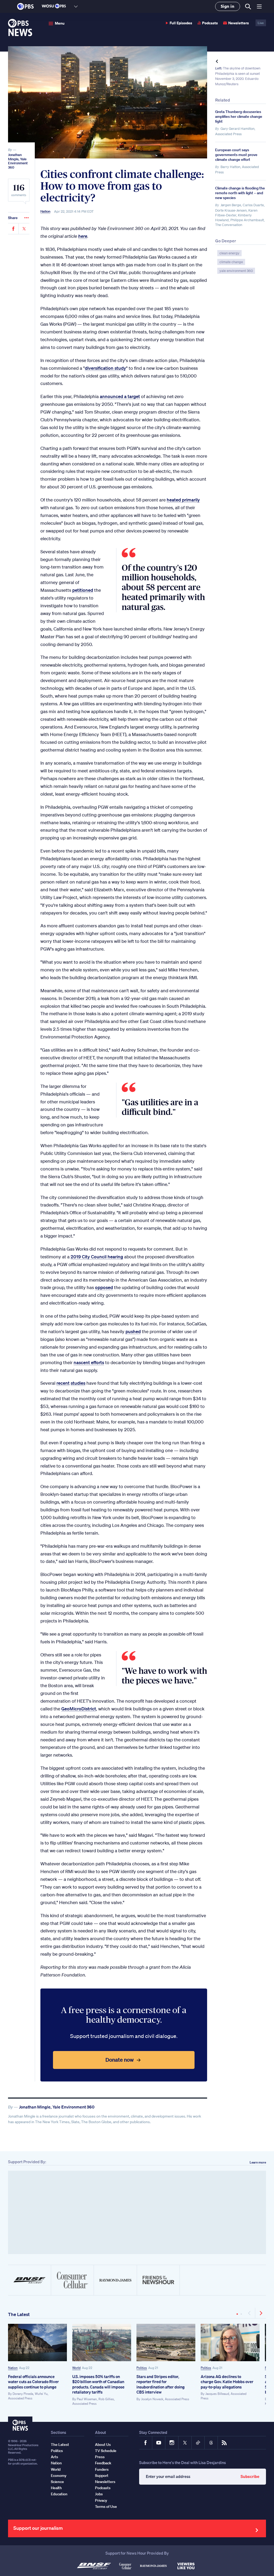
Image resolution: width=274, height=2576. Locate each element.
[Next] (261, 2313)
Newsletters (239, 23)
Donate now (120, 2060)
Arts (54, 2457)
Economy (59, 2476)
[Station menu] (76, 6)
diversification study (105, 368)
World (76, 2368)
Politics (142, 2368)
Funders (102, 2469)
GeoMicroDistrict (79, 1709)
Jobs (99, 2494)
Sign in (228, 6)
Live (261, 23)
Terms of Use (106, 2507)
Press (100, 2457)
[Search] (248, 7)
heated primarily (183, 500)
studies (78, 1383)
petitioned (83, 590)
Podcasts (210, 23)
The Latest (19, 2314)
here (83, 236)
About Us (103, 2445)
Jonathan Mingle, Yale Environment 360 (18, 161)
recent (63, 1383)
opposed (104, 1287)
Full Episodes (181, 23)
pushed (133, 1331)
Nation (45, 212)
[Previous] (250, 2313)
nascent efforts (89, 1362)
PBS (25, 6)
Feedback (103, 2463)
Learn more (258, 2162)
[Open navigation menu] (259, 6)
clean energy (229, 253)
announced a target (120, 396)
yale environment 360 (236, 271)
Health (56, 2488)
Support (102, 2476)
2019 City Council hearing (97, 1257)
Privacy (101, 2500)
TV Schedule (106, 2451)
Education (59, 2494)
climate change (231, 262)
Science (57, 2482)
